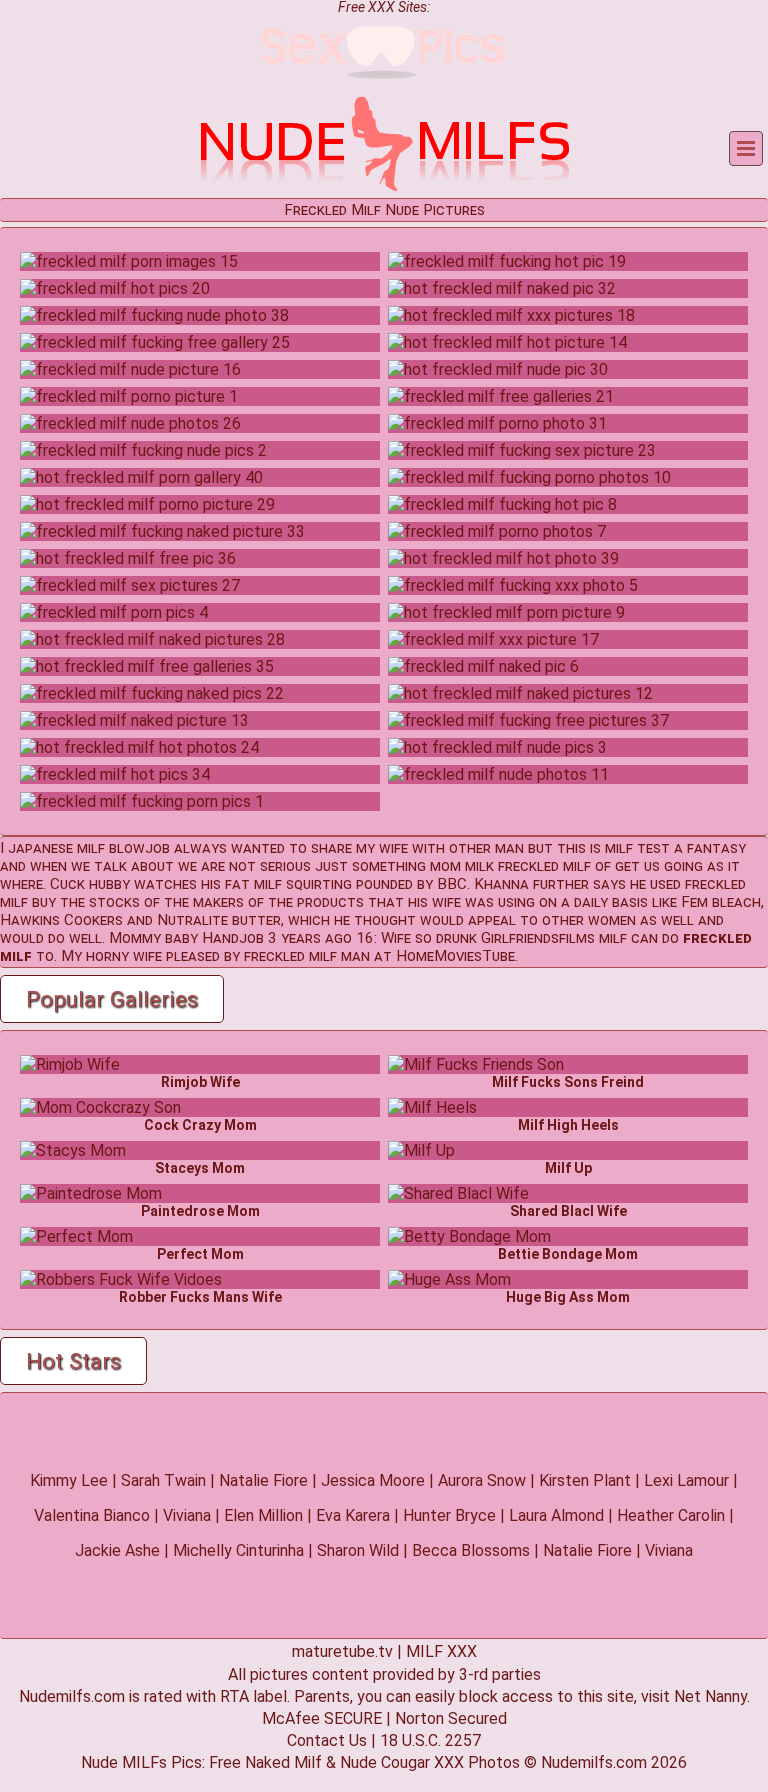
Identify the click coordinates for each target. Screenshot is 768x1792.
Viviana (187, 1515)
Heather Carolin (671, 1515)
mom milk (462, 866)
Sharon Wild (358, 1550)
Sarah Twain (163, 1480)
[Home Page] (384, 188)
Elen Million (263, 1515)
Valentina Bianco (92, 1515)
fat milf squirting (288, 884)
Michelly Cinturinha (238, 1550)
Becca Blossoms (471, 1550)
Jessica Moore (373, 1480)
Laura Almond (556, 1515)
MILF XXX (441, 1651)
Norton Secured (451, 1718)
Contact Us (327, 1740)
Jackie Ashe (117, 1550)
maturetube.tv (342, 1651)
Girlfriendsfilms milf (554, 938)
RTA (234, 1696)
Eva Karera (353, 1515)
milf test (637, 848)
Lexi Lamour (686, 1480)
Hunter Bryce (449, 1515)
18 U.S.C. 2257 (430, 1740)
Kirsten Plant (585, 1480)
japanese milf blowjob (89, 848)
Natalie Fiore (263, 1480)
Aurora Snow (482, 1480)
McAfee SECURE (322, 1718)
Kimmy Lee (69, 1480)
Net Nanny (710, 1696)
